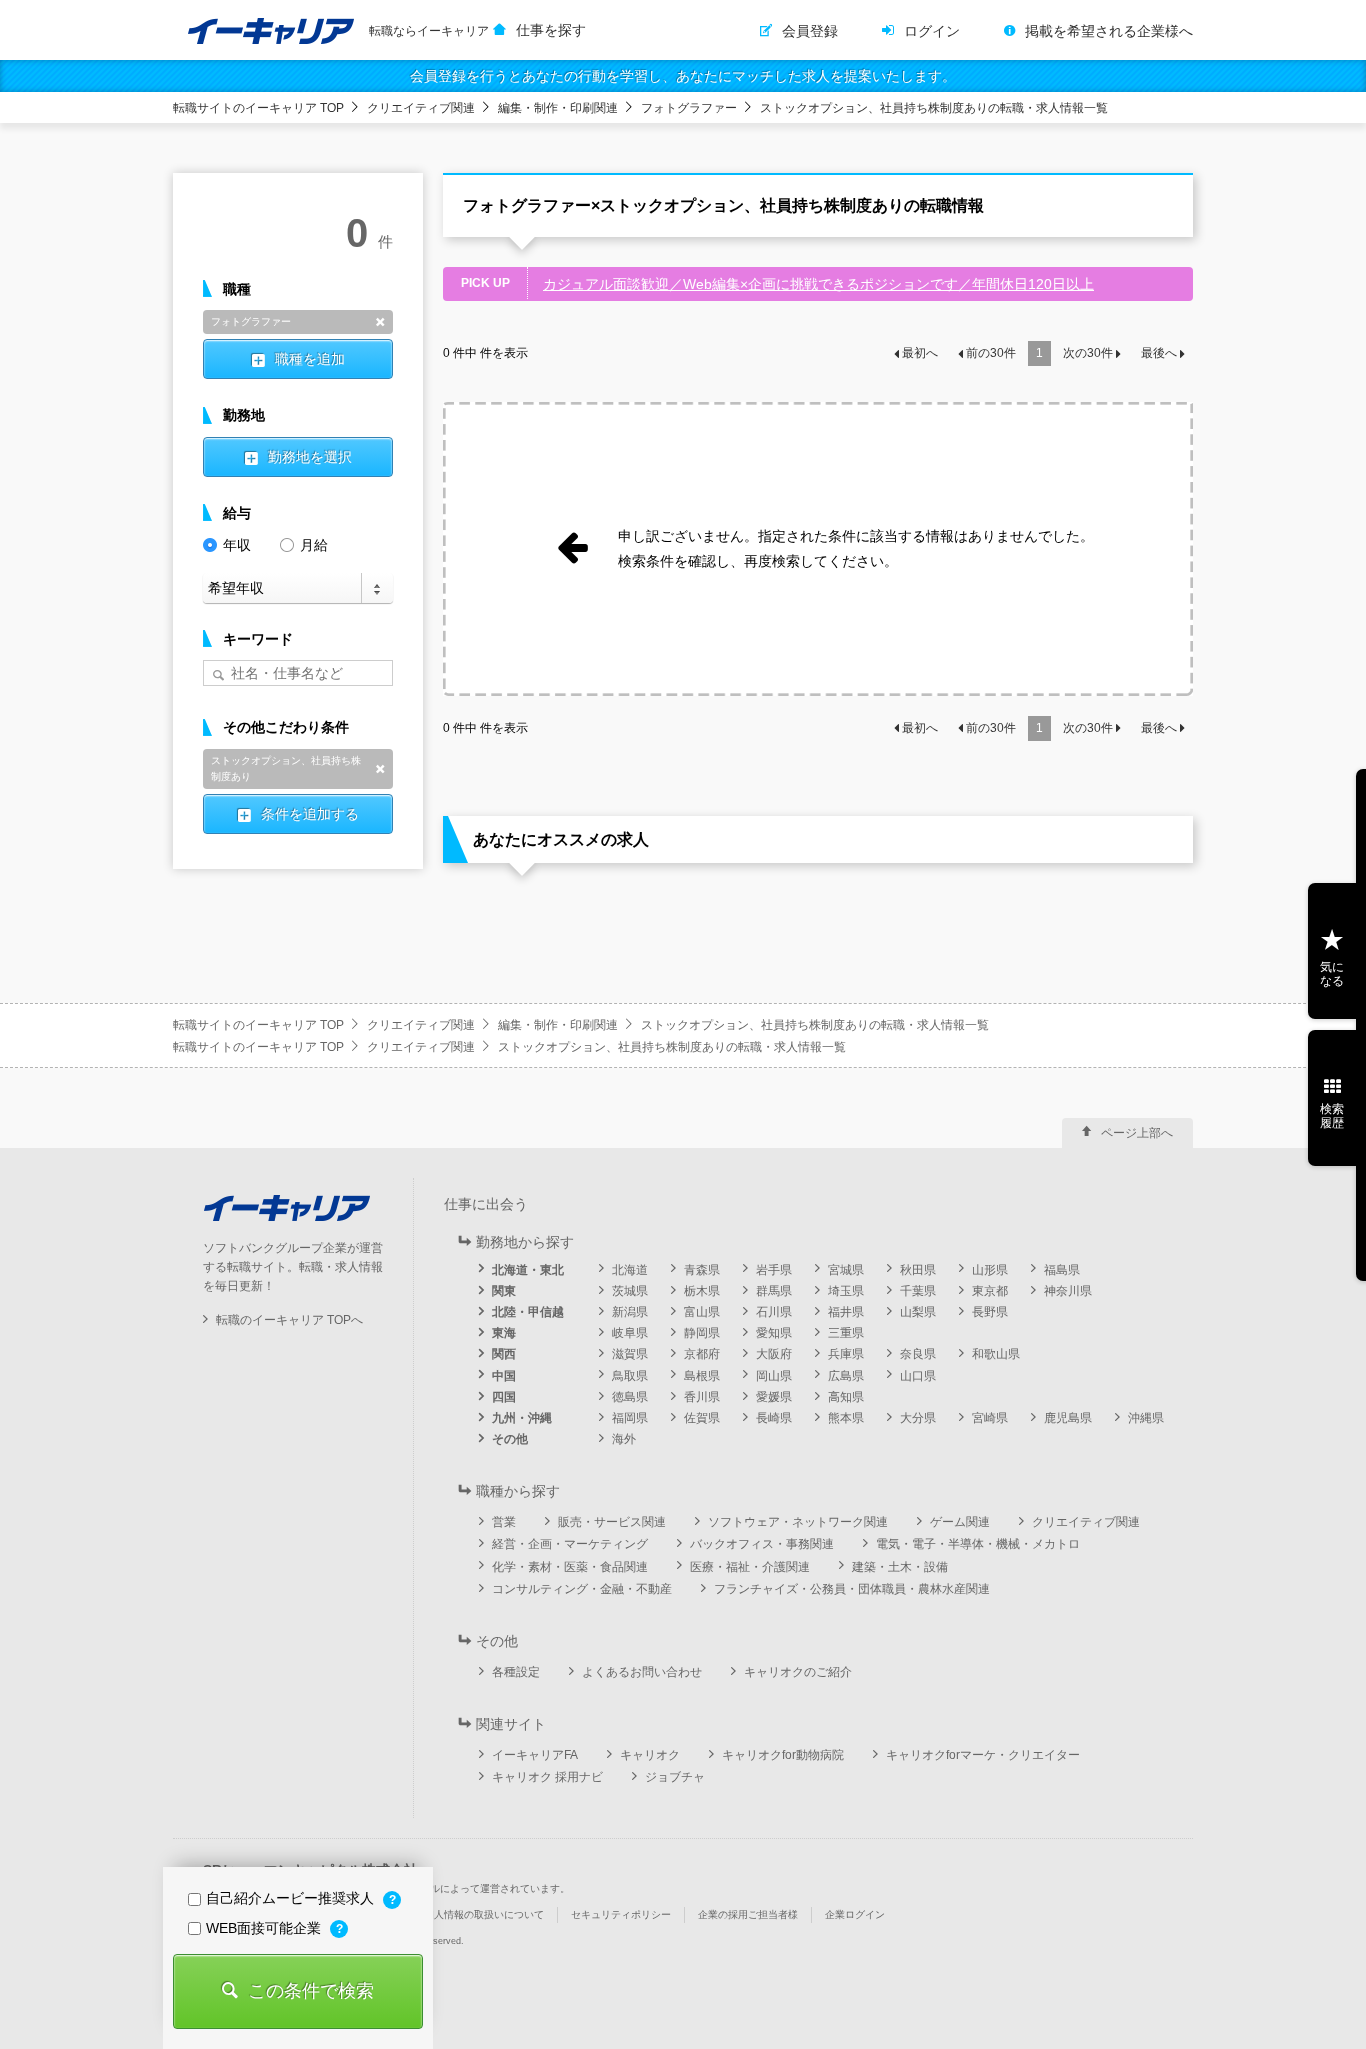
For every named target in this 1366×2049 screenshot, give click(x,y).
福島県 (1062, 1270)
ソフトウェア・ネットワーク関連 (798, 1522)
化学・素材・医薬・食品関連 (570, 1567)
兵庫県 (846, 1354)
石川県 (774, 1312)
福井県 (846, 1312)
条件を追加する (310, 814)
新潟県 (630, 1312)
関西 (504, 1354)
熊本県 (846, 1418)
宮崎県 (990, 1418)
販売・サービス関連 (612, 1522)
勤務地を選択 (310, 457)
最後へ (1159, 353)
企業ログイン (855, 1914)
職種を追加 (310, 359)
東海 (504, 1333)
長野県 (990, 1312)
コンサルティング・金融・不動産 (582, 1589)
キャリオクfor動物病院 (783, 1755)
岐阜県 (630, 1333)
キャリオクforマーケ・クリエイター (983, 1755)
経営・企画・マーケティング (570, 1544)
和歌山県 (996, 1354)
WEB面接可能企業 (265, 1928)
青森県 (702, 1270)
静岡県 (702, 1333)
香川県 (702, 1397)
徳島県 (630, 1397)
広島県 (846, 1376)
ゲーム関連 (960, 1522)
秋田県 (918, 1270)
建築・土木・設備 (900, 1567)
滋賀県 (630, 1354)
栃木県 (702, 1291)
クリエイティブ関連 (421, 108)
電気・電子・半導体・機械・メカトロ (978, 1544)
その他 (510, 1439)
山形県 (990, 1270)
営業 (504, 1522)
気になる (1332, 974)
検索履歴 (1332, 1116)
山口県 (918, 1376)
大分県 (918, 1418)
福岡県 (630, 1418)
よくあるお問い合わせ (642, 1672)
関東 (504, 1291)
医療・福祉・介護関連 (750, 1567)
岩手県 (774, 1270)
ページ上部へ (1137, 1133)
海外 (624, 1439)
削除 (380, 322)
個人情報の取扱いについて (484, 1914)
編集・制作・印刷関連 (558, 108)
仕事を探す (551, 30)
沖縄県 (1146, 1418)
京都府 (702, 1354)
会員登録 (810, 31)
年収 (237, 545)
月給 (314, 545)
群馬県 (774, 1291)
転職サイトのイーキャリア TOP (258, 108)
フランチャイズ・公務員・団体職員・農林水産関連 (852, 1589)
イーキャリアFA (535, 1755)
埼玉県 (846, 1291)
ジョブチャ (675, 1777)
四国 (504, 1397)
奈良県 (918, 1354)
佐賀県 (702, 1418)
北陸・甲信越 (528, 1312)
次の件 (1088, 353)
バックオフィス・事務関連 (762, 1544)
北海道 (630, 1270)
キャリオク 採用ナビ (547, 1777)
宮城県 (846, 1270)
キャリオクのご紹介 (798, 1672)
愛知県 (774, 1333)
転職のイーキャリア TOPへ (289, 1320)
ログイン (932, 31)
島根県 (702, 1376)
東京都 (990, 1291)
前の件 (991, 353)
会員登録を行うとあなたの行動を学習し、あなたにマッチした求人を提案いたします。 (683, 76)
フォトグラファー (689, 108)
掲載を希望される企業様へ (1109, 31)
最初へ (920, 353)
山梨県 (918, 1312)
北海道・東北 (528, 1270)
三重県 (846, 1333)
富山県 (702, 1312)
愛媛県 (774, 1397)
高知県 (846, 1397)
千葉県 (918, 1291)
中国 (504, 1376)
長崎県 (774, 1418)
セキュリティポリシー (621, 1914)
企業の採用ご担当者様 (748, 1914)
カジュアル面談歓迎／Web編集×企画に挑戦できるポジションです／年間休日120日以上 (818, 284)
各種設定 (516, 1672)
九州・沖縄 (522, 1418)
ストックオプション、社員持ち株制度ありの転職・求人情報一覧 (934, 108)
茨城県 (630, 1291)
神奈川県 (1068, 1291)
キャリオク (650, 1755)
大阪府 (774, 1354)
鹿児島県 (1068, 1418)
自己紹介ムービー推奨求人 (292, 1898)
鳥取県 (630, 1376)
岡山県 (774, 1376)
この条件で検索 (311, 1991)
